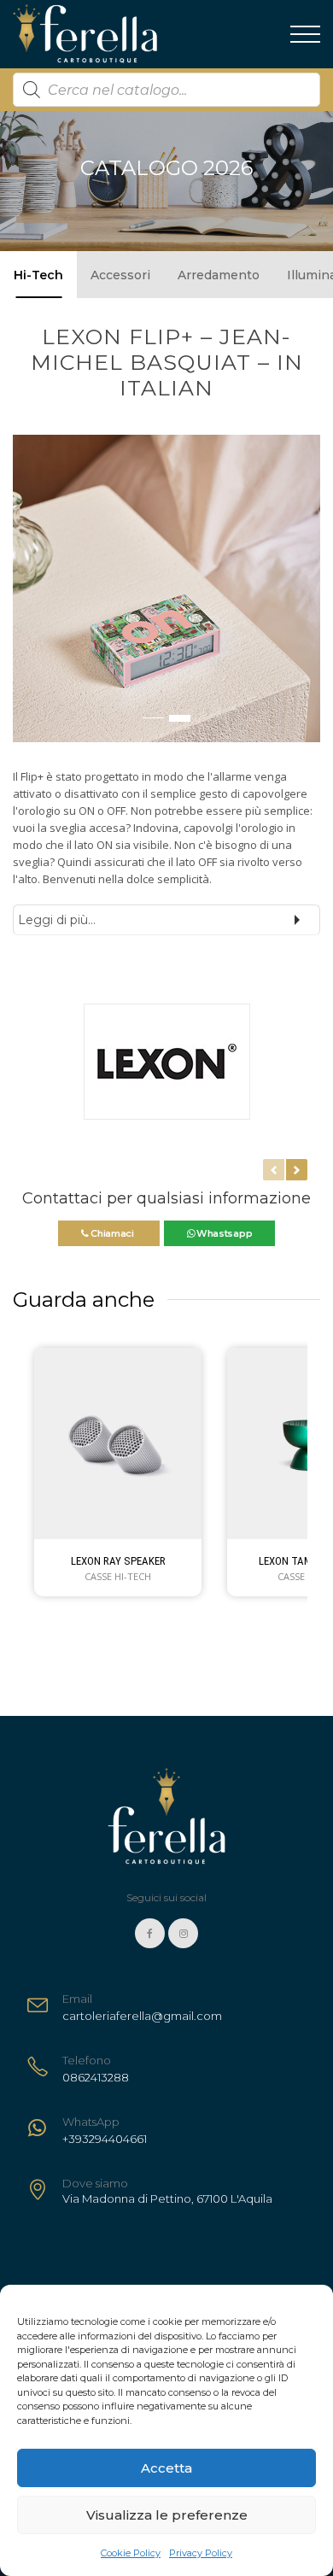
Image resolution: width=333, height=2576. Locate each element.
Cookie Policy (131, 2553)
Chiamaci (112, 1233)
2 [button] (180, 718)
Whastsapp (223, 1233)
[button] (26, 597)
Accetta (166, 2468)
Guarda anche (84, 1300)
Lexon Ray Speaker (118, 1561)
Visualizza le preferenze (167, 2515)
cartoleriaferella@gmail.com (142, 2016)
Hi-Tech (38, 275)
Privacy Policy (201, 2553)
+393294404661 (105, 2139)
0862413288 (96, 2077)
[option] (166, 588)
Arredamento (219, 275)
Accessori (120, 275)
